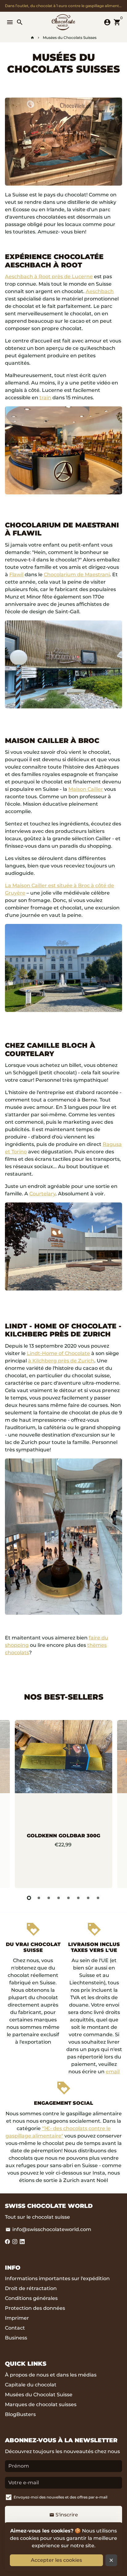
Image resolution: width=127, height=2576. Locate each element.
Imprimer (17, 2318)
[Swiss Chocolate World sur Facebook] (7, 2242)
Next (116, 1803)
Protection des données (35, 2308)
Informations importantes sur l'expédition (57, 2278)
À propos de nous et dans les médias (51, 2375)
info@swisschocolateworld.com (48, 2229)
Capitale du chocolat (31, 2385)
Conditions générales (31, 2298)
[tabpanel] (63, 1804)
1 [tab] (29, 1898)
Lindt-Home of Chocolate (58, 1353)
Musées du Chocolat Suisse (39, 2395)
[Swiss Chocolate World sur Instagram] (15, 2242)
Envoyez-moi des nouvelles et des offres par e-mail (60, 2497)
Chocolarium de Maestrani (77, 575)
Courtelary (42, 1194)
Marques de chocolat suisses (41, 2404)
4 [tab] (59, 1898)
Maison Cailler (86, 789)
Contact (15, 2328)
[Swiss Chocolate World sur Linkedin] (22, 2242)
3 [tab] (49, 1898)
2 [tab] (39, 1898)
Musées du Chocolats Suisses (70, 38)
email (113, 2072)
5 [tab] (68, 1898)
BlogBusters (20, 2414)
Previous (11, 1803)
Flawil (16, 575)
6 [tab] (78, 1898)
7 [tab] (88, 1898)
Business (16, 2338)
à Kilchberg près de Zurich (61, 1361)
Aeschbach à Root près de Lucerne (49, 277)
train (45, 398)
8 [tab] (98, 1898)
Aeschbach (100, 291)
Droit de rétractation (31, 2288)
